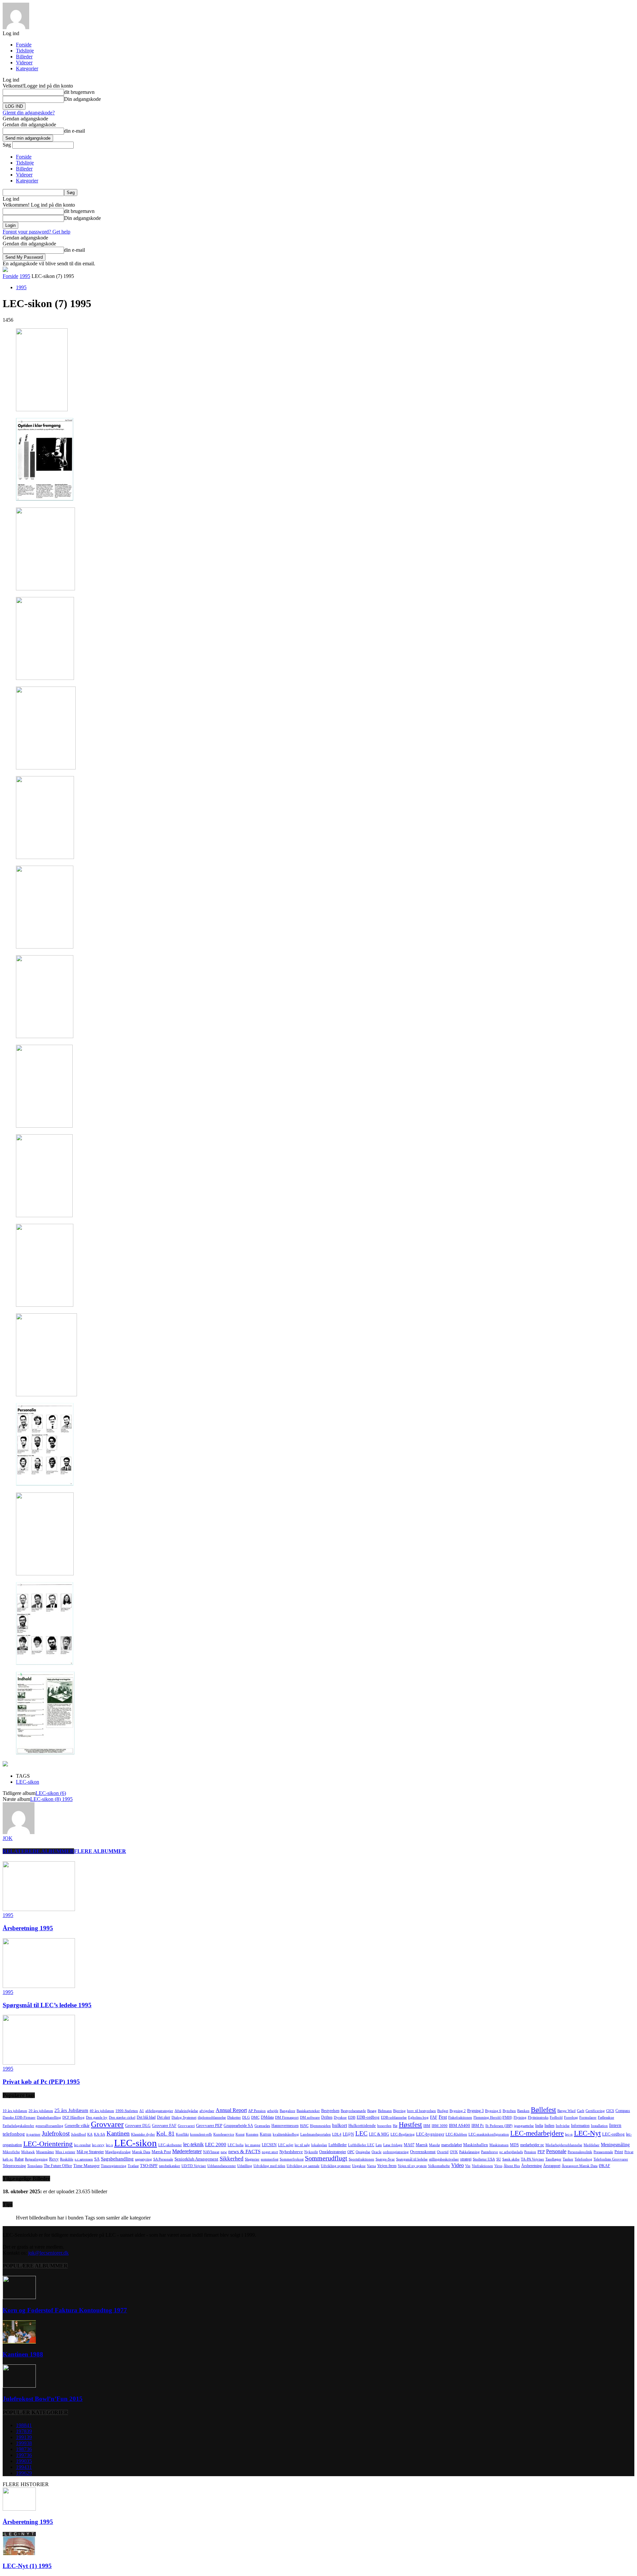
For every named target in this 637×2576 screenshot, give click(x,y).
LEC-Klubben (456, 2134)
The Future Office (58, 2166)
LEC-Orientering (48, 2144)
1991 (24, 2437)
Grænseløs (262, 2126)
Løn (379, 2145)
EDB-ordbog (368, 2117)
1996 (24, 2473)
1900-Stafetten (127, 2111)
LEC (361, 2133)
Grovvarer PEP (209, 2125)
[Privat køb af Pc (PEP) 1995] (39, 2063)
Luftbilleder (338, 2145)
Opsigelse (363, 2152)
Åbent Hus (512, 2166)
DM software (310, 2117)
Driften (327, 2117)
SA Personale (163, 2159)
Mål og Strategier (90, 2152)
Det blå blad (146, 2117)
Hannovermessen (285, 2126)
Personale (556, 2151)
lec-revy (98, 2145)
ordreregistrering (396, 2152)
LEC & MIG (379, 2134)
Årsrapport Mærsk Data (580, 2166)
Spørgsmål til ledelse (412, 2159)
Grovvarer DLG (138, 2126)
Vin (468, 2166)
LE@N (348, 2134)
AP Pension (257, 2111)
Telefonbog (583, 2159)
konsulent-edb (201, 2134)
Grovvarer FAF (164, 2126)
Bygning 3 (475, 2111)
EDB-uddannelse (394, 2117)
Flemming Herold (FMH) (493, 2117)
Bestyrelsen (330, 2111)
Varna (371, 2166)
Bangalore (287, 2111)
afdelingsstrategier (159, 2111)
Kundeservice (224, 2134)
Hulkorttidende (362, 2125)
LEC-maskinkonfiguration (489, 2134)
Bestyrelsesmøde (353, 2111)
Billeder (24, 57)
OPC (351, 2152)
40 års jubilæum (102, 2111)
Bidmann (385, 2111)
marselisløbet (452, 2145)
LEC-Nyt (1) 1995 (27, 2566)
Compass (623, 2111)
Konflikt (182, 2134)
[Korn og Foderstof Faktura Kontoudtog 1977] (19, 2297)
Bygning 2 (458, 2111)
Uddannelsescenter (222, 2166)
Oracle (377, 2152)
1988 (24, 2425)
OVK (454, 2152)
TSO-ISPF (149, 2166)
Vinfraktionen (482, 2166)
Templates (35, 2166)
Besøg (372, 2111)
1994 (24, 2467)
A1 (142, 2111)
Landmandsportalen (316, 2134)
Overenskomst (423, 2152)
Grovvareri (186, 2126)
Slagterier (252, 2159)
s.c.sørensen (84, 2159)
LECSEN (269, 2145)
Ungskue (359, 2166)
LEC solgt (286, 2145)
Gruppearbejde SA (238, 2126)
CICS (610, 2111)
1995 (25, 276)
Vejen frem (387, 2166)
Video (458, 2165)
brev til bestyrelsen (422, 2111)
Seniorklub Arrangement (196, 2159)
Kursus (266, 2134)
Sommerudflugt (326, 2158)
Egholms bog (418, 2117)
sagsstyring (143, 2159)
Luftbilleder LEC (361, 2145)
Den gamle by (97, 2117)
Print (619, 2152)
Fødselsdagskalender (18, 2126)
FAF (434, 2117)
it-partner (33, 2134)
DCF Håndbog (73, 2117)
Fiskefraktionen (460, 2117)
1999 (24, 2443)
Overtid (443, 2152)
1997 (24, 2455)
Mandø (434, 2145)
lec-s (109, 2145)
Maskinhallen (476, 2145)
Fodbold (556, 2117)
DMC (255, 2117)
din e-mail (74, 131)
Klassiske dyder (143, 2134)
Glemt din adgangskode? (29, 113)
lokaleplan (319, 2145)
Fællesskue (606, 2117)
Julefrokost (56, 2133)
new (224, 2152)
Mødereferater (187, 2151)
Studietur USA (484, 2159)
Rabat (19, 2159)
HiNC (304, 2126)
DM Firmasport (287, 2117)
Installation (599, 2126)
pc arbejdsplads (511, 2152)
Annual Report (231, 2110)
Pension (530, 2152)
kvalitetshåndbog (286, 2134)
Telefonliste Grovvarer (611, 2159)
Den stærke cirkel (122, 2117)
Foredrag (571, 2117)
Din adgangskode (82, 99)
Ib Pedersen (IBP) (499, 2126)
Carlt (581, 2111)
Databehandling (49, 2117)
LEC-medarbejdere (537, 2133)
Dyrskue (340, 2117)
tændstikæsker (170, 2166)
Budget (443, 2111)
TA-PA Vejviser (532, 2159)
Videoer (24, 63)
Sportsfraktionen (361, 2159)
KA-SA (100, 2134)
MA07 (409, 2145)
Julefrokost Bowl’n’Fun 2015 (43, 2399)
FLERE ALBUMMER (100, 1851)
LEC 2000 (216, 2145)
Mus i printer (65, 2152)
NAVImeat (211, 2152)
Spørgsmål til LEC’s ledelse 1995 (47, 2005)
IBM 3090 (440, 2126)
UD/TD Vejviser (194, 2166)
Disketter (234, 2117)
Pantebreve (490, 2152)
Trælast (133, 2166)
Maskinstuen (499, 2145)
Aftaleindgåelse (186, 2111)
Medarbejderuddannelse (564, 2145)
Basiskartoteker (308, 2111)
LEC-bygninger (430, 2134)
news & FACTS (244, 2151)
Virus (498, 2166)
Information (580, 2126)
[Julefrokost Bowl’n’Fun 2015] (19, 2386)
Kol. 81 (165, 2134)
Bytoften (509, 2111)
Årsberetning (531, 2166)
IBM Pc (478, 2126)
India (539, 2126)
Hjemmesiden (320, 2126)
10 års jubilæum (15, 2111)
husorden (384, 2126)
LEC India (236, 2145)
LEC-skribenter (170, 2145)
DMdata (267, 2117)
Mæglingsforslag (118, 2152)
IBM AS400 (460, 2125)
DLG (246, 2117)
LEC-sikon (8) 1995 (51, 1799)
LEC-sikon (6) (51, 1793)
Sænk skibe (511, 2159)
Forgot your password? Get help (36, 232)
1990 (24, 2461)
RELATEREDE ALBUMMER (38, 1851)
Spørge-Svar (385, 2159)
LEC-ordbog (613, 2134)
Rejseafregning (36, 2159)
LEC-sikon (28, 1782)
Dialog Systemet (184, 2117)
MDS (514, 2145)
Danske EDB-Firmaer (19, 2117)
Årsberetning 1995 (28, 1928)
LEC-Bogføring (403, 2134)
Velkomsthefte (439, 2166)
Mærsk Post (161, 2152)
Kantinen (118, 2133)
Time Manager (86, 2166)
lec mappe (253, 2145)
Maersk (422, 2145)
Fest (443, 2117)
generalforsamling (49, 2126)
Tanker (568, 2159)
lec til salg (302, 2145)
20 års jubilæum (41, 2111)
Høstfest (410, 2125)
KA (90, 2134)
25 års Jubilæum (71, 2110)
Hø (395, 2126)
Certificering (595, 2111)
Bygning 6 (493, 2111)
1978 (24, 2431)
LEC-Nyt (587, 2133)
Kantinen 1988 (23, 2354)
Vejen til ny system (412, 2166)
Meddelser (592, 2145)
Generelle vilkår (77, 2126)
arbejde (273, 2111)
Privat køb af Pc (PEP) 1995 (41, 2082)
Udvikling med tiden (269, 2166)
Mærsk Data (141, 2152)
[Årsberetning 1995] (39, 1909)
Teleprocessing (14, 2166)
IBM (427, 2126)
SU (499, 2159)
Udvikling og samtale (303, 2166)
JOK (8, 1838)
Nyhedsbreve (291, 2152)
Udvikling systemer (336, 2166)
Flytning (520, 2117)
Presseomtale (603, 2152)
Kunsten (252, 2134)
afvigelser (207, 2111)
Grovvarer (107, 2124)
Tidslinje (25, 51)
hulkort (340, 2125)
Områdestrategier (333, 2152)
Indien (549, 2126)
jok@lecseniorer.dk (48, 2253)
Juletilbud (78, 2134)
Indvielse (563, 2126)
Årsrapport (552, 2166)
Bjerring (399, 2111)
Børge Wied (566, 2111)
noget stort (270, 2152)
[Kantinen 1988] (19, 2342)
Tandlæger (553, 2159)
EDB (352, 2117)
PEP (541, 2152)
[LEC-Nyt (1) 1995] (19, 2553)
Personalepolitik (580, 2152)
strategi (466, 2159)
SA (97, 2159)
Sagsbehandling (117, 2159)
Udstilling (245, 2166)
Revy (54, 2159)
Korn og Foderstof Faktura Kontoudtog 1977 (65, 2310)
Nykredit (311, 2152)
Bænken (523, 2111)
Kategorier (27, 68)
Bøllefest (543, 2110)
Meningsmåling (615, 2145)
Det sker (164, 2117)
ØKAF (604, 2166)
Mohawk (28, 2152)
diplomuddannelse (212, 2117)
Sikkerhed (232, 2159)
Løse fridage (393, 2145)
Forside (24, 45)
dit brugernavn (79, 92)
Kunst (240, 2134)
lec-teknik (193, 2144)
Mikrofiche (11, 2152)
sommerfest (270, 2159)
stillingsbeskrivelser (444, 2159)
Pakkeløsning (469, 2152)
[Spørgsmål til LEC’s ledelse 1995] (39, 1986)
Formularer (588, 2117)
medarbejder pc (532, 2145)
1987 (24, 2449)
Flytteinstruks (538, 2117)
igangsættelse (524, 2126)
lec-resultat (82, 2145)
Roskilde (67, 2159)
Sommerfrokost (292, 2159)
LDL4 (337, 2134)
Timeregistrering (114, 2166)
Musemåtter (45, 2152)
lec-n (569, 2134)
